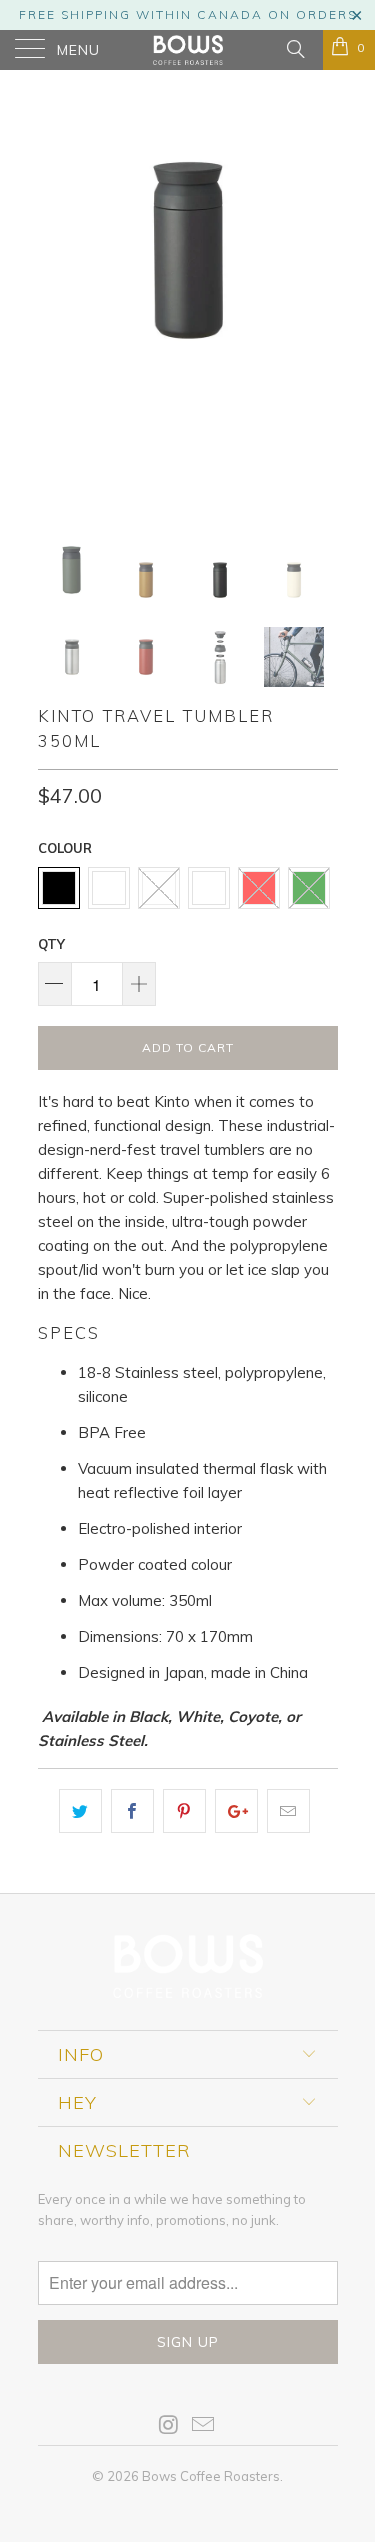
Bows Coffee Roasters (211, 2476)
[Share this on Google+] (236, 1811)
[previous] (57, 300)
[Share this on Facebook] (132, 1811)
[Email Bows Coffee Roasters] (204, 2426)
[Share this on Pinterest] (184, 1811)
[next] (319, 300)
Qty (51, 944)
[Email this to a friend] (288, 1811)
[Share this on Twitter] (80, 1811)
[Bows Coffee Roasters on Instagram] (169, 2426)
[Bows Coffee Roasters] (188, 50)
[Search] (294, 48)
